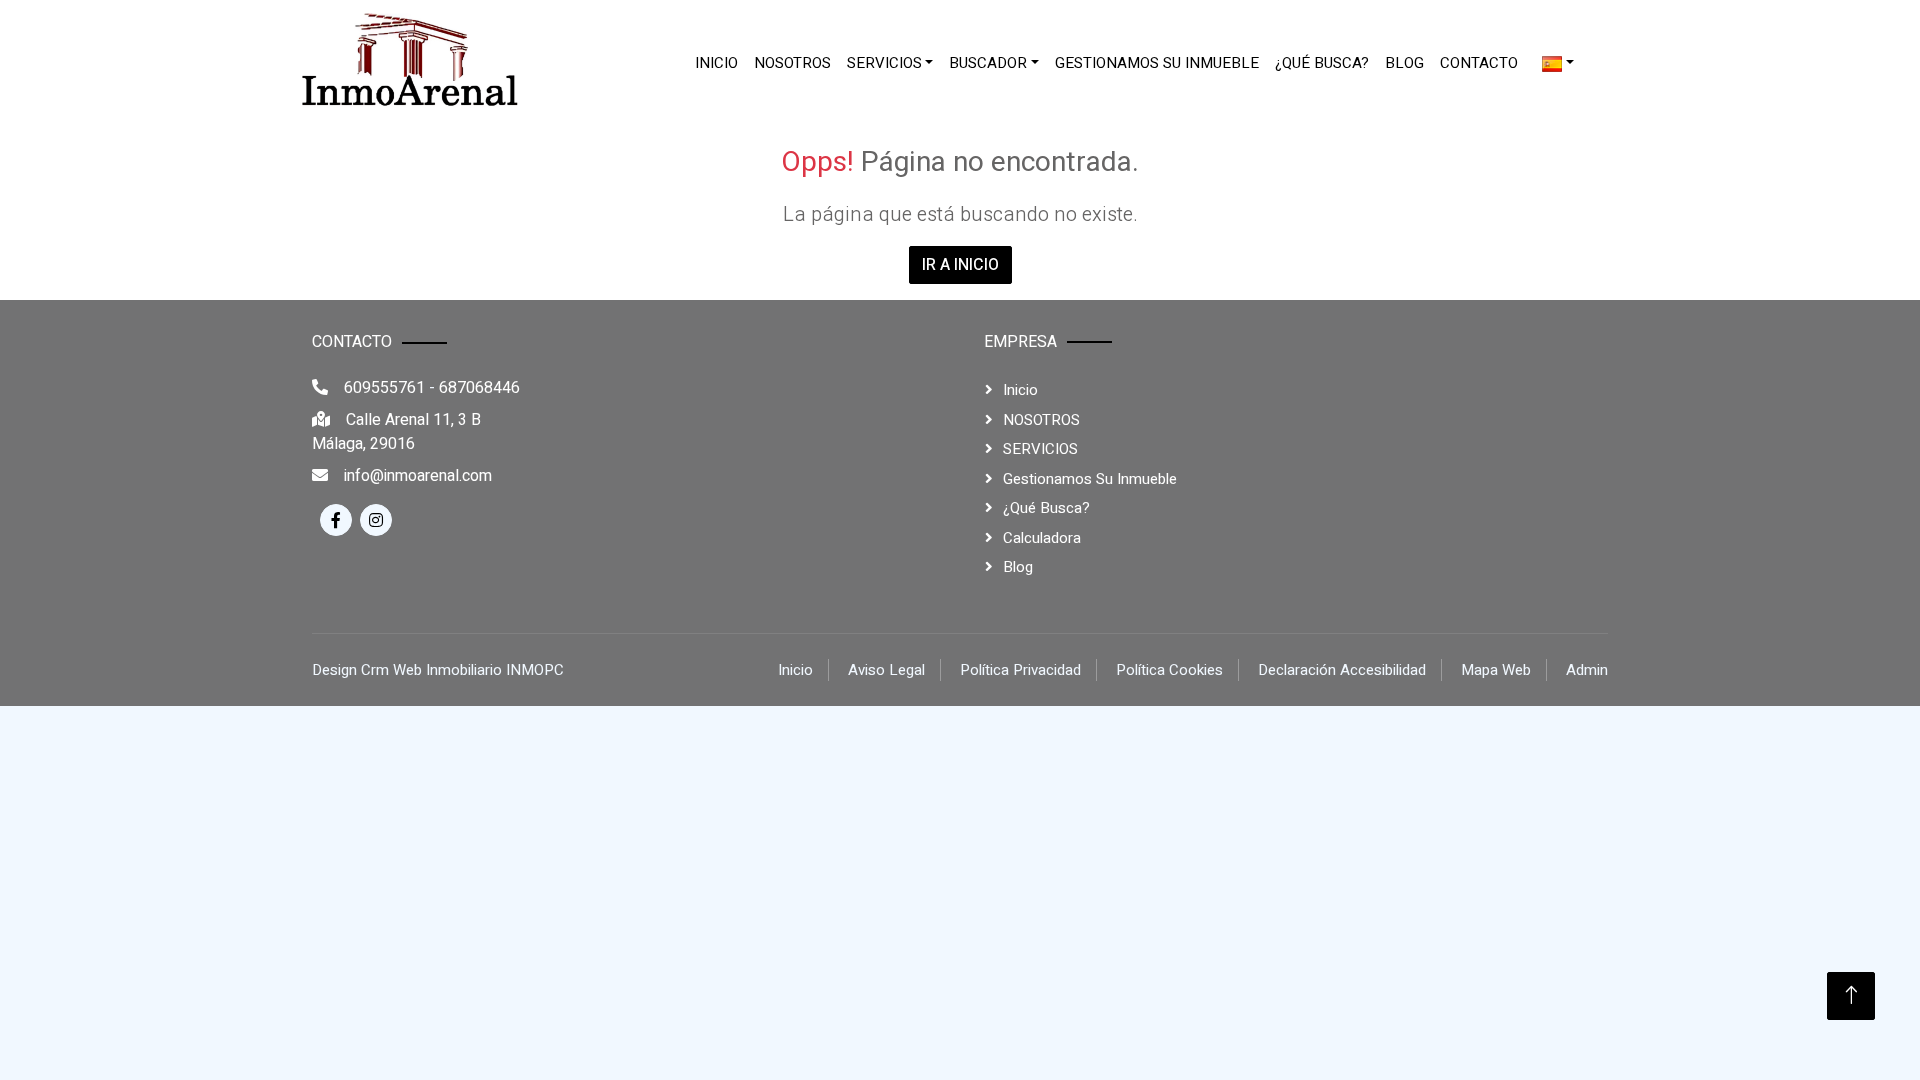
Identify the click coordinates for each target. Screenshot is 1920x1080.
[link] (410, 63)
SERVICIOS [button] (884, 63)
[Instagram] (376, 520)
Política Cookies (1169, 670)
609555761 (384, 388)
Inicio (716, 63)
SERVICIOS (1040, 449)
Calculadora (1042, 538)
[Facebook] (336, 520)
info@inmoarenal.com (418, 476)
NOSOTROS (792, 63)
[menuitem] (716, 63)
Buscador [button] (988, 63)
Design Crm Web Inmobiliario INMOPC (438, 670)
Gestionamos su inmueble (1157, 63)
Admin (1587, 670)
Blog (1404, 63)
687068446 (479, 388)
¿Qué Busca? (1322, 63)
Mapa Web (1496, 670)
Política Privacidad (1020, 670)
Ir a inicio (960, 265)
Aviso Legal (886, 670)
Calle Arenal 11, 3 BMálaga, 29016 (396, 432)
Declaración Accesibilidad (1342, 670)
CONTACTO (1479, 63)
